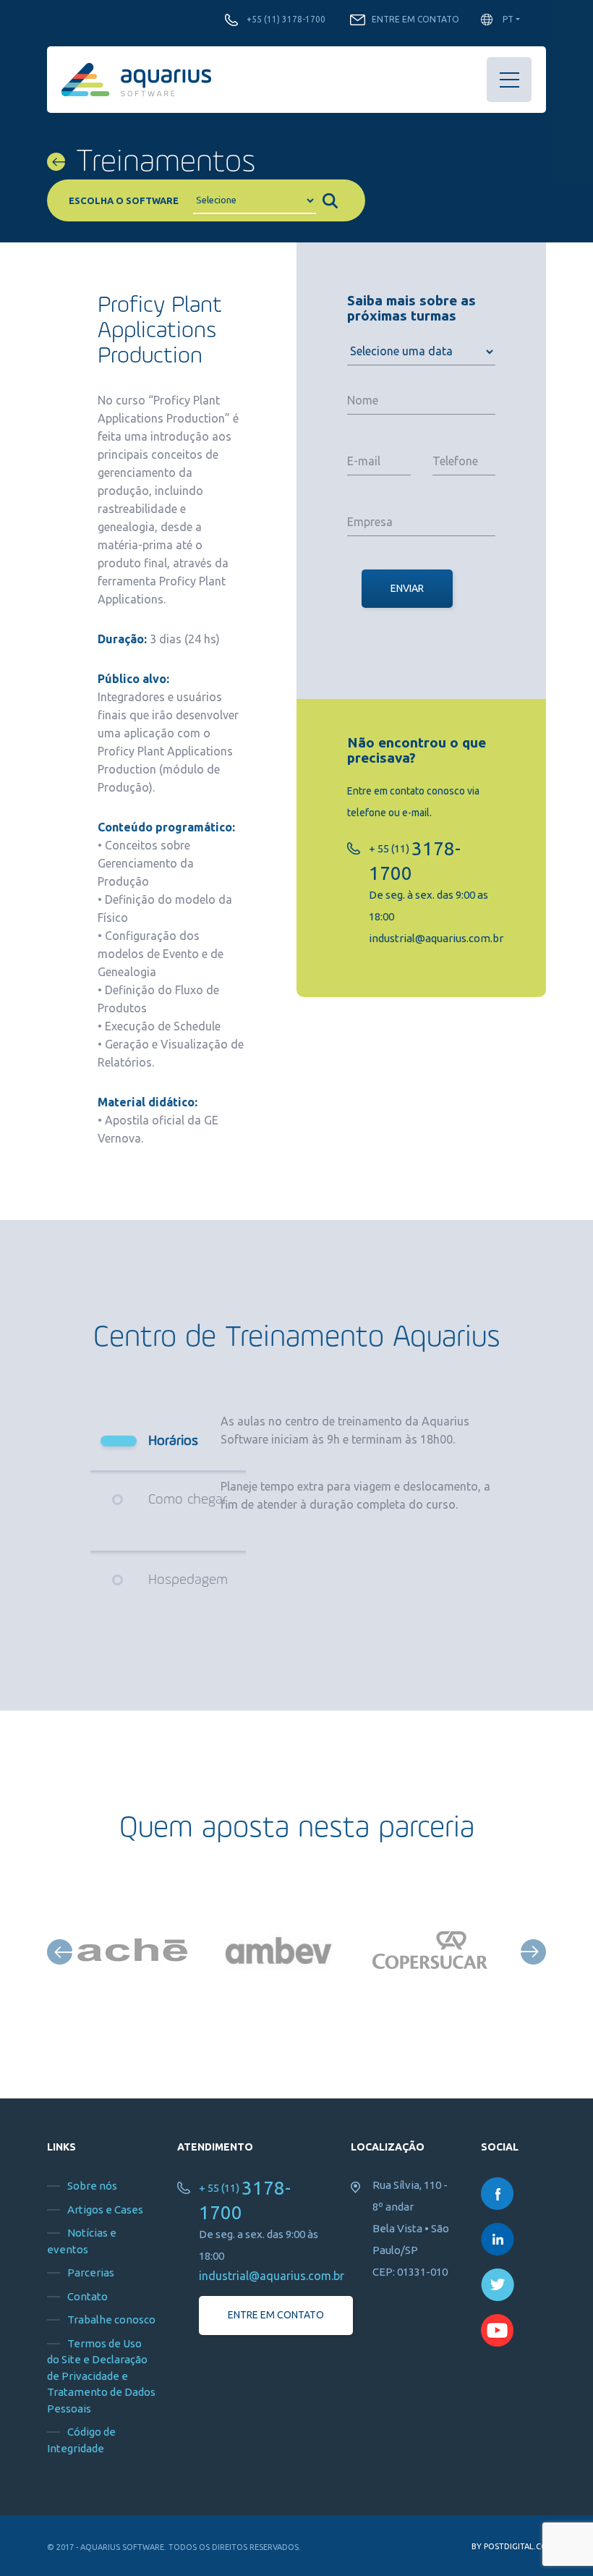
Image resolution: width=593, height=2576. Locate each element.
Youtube (498, 2330)
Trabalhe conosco (111, 2319)
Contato (88, 2296)
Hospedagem (188, 1580)
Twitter (498, 2285)
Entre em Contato (415, 19)
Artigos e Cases (105, 2209)
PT (508, 19)
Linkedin (498, 2239)
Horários (173, 1441)
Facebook (498, 2194)
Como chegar (188, 1500)
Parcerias (91, 2272)
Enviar (407, 588)
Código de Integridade (81, 2440)
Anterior (60, 1952)
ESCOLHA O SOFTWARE (124, 200)
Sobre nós (92, 2186)
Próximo (533, 1952)
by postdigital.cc (509, 2546)
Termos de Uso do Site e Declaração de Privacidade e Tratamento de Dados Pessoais (101, 2376)
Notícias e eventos (82, 2241)
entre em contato (276, 2315)
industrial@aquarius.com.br (436, 938)
